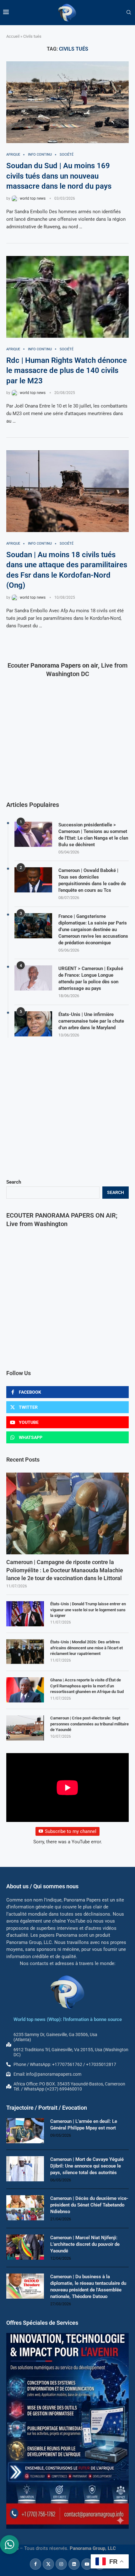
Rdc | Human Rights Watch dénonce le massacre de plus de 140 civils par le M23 (67, 371)
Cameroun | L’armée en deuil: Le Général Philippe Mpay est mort (84, 2125)
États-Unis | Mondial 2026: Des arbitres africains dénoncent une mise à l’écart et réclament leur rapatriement (86, 1648)
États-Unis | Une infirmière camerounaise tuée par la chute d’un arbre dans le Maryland (91, 1021)
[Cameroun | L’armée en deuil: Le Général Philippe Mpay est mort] (25, 2131)
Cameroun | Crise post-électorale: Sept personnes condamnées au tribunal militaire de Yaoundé (89, 1724)
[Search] (129, 13)
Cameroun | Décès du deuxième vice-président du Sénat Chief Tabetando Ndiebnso (89, 2205)
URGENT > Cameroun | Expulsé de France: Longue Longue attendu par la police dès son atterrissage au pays (91, 978)
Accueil (13, 36)
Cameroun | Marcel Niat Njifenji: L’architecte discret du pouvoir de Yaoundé (85, 2244)
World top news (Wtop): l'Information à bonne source (68, 2019)
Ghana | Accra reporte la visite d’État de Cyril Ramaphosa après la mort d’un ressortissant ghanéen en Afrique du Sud (87, 1686)
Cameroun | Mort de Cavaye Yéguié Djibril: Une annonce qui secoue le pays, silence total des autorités (87, 2166)
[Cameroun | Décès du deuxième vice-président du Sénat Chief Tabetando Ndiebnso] (25, 2208)
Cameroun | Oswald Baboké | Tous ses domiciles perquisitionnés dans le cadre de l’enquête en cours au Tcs (92, 880)
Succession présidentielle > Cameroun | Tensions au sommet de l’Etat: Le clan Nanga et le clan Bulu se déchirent (93, 835)
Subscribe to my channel (71, 1831)
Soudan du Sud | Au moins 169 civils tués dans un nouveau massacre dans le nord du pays (59, 176)
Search (14, 1182)
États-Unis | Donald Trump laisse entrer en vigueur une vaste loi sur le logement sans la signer (88, 1610)
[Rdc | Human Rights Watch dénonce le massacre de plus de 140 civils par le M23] (67, 297)
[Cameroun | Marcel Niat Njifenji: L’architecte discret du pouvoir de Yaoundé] (25, 2247)
